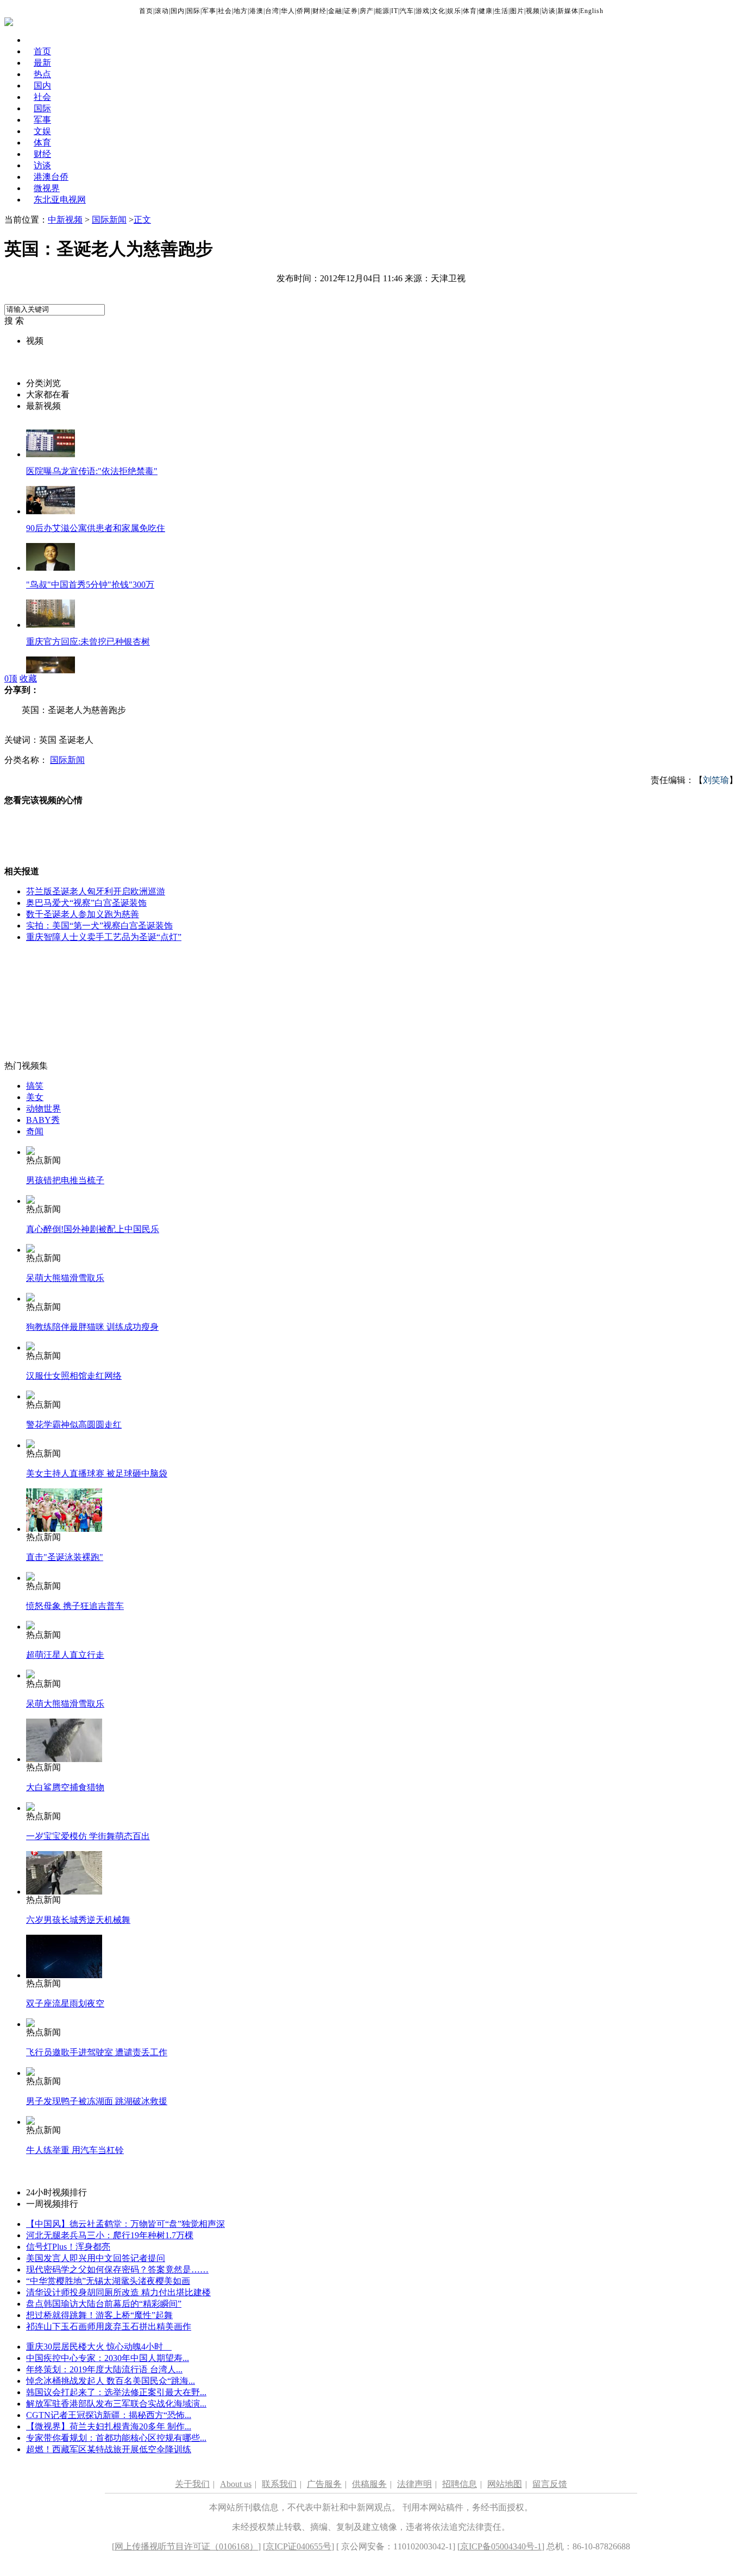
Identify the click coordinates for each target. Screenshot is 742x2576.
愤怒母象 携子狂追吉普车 (75, 1606)
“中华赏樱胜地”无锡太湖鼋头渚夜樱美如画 (108, 2281)
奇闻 (35, 1131)
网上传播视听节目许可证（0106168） (186, 2546)
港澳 (256, 11)
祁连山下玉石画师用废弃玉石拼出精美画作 (109, 2326)
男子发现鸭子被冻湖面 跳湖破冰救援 (97, 2101)
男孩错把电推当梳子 (65, 1180)
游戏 (423, 11)
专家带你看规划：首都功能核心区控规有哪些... (116, 2438)
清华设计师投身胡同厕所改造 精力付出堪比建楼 (118, 2292)
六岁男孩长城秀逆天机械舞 (78, 1920)
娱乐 (454, 11)
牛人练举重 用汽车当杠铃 (75, 2150)
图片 (517, 11)
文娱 (42, 131)
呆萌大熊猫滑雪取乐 (65, 1278)
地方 (241, 11)
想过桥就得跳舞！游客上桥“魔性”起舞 (99, 2315)
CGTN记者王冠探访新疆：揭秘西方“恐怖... (109, 2415)
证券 (351, 11)
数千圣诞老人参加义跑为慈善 (83, 914)
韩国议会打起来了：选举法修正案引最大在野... (116, 2392)
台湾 (272, 11)
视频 (533, 11)
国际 (193, 11)
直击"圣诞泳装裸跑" (65, 1557)
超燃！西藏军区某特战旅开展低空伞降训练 (109, 2449)
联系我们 (279, 2484)
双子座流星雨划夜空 (65, 2003)
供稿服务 (369, 2484)
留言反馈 (550, 2484)
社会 (225, 11)
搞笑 (35, 1086)
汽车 (407, 11)
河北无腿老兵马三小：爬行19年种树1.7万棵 (110, 2235)
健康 (486, 11)
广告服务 (324, 2484)
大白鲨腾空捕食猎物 (65, 1787)
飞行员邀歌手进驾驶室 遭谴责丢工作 (97, 2052)
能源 (382, 11)
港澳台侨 (51, 177)
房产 (367, 11)
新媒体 (568, 11)
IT (395, 11)
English (592, 11)
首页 (146, 11)
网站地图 (505, 2484)
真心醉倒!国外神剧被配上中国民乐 (93, 1229)
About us (236, 2484)
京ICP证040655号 (298, 2546)
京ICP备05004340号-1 (501, 2546)
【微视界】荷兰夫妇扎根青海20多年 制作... (109, 2426)
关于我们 (192, 2484)
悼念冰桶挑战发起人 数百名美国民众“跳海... (111, 2381)
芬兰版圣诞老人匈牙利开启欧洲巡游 (96, 891)
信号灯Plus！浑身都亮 (68, 2247)
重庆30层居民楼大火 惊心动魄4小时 (99, 2347)
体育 (470, 11)
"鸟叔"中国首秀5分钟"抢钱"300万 (90, 585)
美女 (35, 1097)
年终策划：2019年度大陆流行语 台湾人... (104, 2369)
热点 (42, 74)
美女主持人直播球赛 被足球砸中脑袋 (97, 1473)
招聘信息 (460, 2484)
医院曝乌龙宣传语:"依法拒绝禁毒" (92, 471)
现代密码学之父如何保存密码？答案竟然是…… (117, 2269)
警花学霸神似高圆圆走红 (74, 1425)
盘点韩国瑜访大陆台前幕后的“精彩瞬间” (104, 2304)
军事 (209, 11)
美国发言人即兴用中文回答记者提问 (96, 2258)
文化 (438, 11)
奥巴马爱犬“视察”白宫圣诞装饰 (86, 903)
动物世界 (43, 1109)
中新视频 (65, 220)
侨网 (304, 11)
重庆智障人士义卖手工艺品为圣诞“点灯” (104, 937)
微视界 (47, 188)
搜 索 (14, 321)
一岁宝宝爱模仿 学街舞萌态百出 (88, 1836)
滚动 (162, 11)
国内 (178, 11)
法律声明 (414, 2484)
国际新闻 (109, 220)
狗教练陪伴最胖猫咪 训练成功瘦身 (92, 1327)
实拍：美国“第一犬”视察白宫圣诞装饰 (99, 926)
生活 (501, 11)
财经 (319, 11)
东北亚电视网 (60, 200)
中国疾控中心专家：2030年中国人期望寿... (108, 2358)
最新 (42, 63)
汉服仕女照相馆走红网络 (74, 1376)
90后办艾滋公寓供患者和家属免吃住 (96, 528)
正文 (142, 220)
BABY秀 (43, 1120)
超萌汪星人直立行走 (65, 1655)
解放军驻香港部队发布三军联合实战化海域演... (116, 2404)
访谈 (549, 11)
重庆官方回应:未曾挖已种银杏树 (88, 642)
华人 (288, 11)
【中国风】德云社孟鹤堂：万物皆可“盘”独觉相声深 (125, 2224)
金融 (335, 11)
